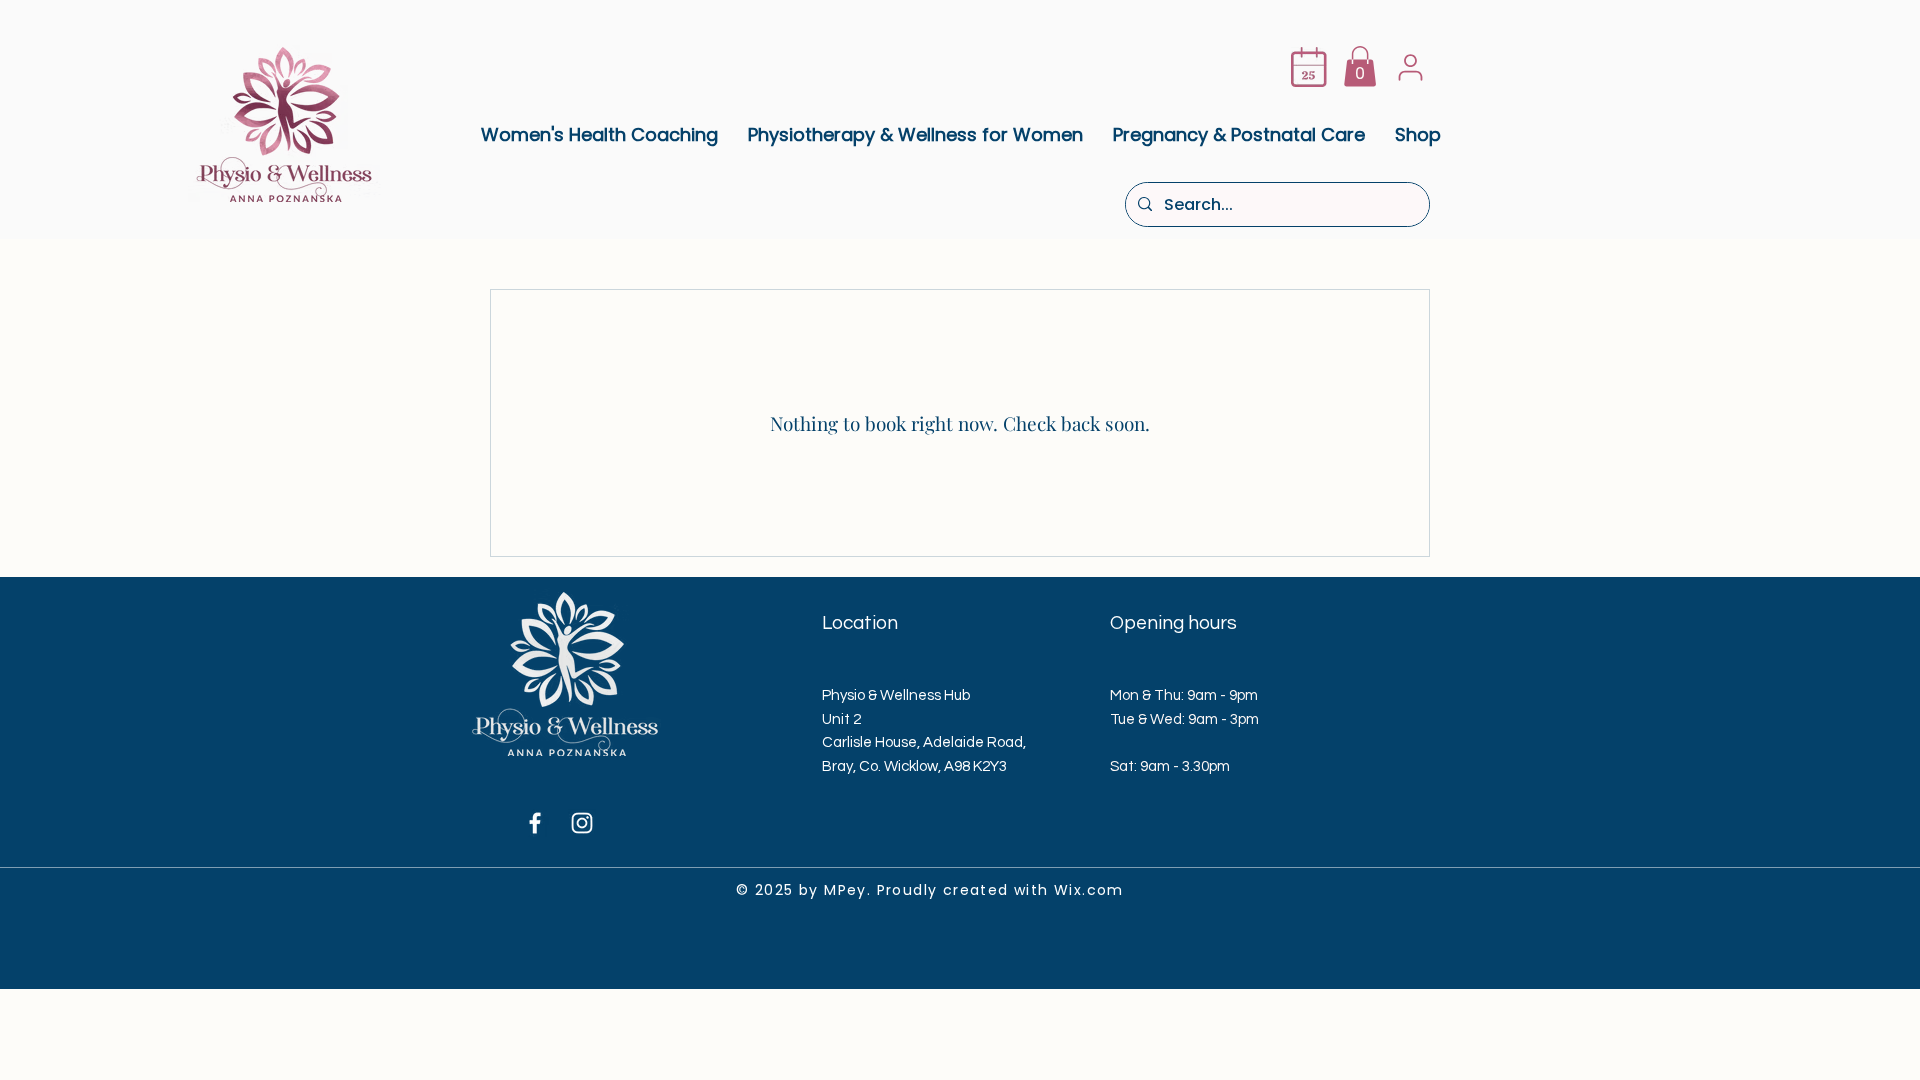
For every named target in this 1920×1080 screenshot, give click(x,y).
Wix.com (1089, 890)
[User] (1410, 67)
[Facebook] (535, 823)
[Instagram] (582, 823)
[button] (1360, 66)
